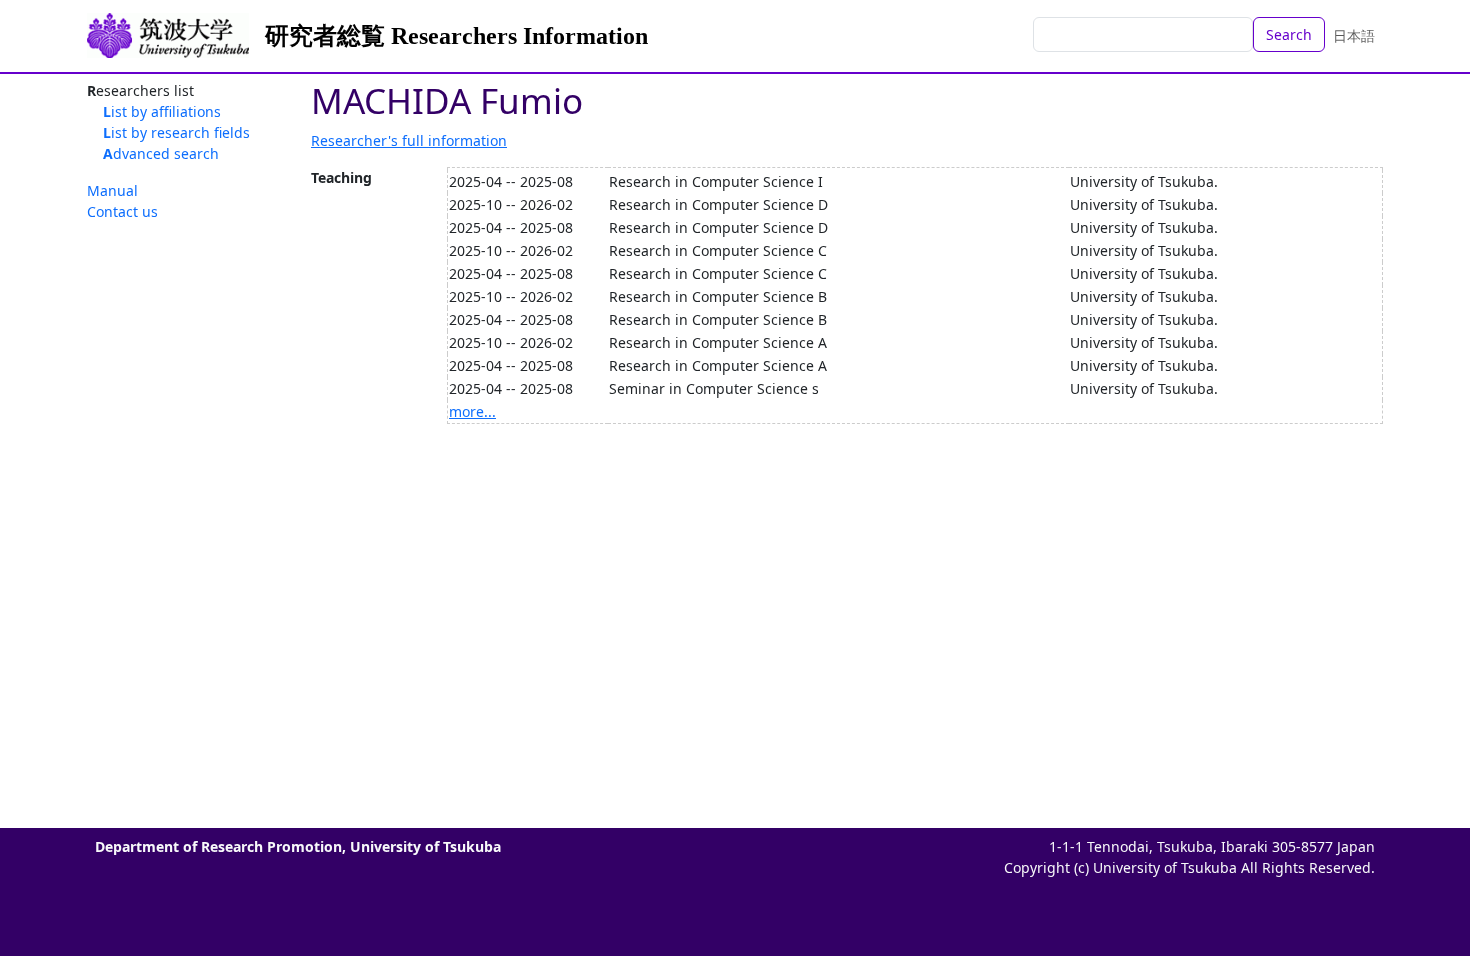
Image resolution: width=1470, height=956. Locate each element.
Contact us (122, 211)
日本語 (1354, 35)
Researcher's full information (409, 140)
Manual (112, 190)
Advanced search (161, 153)
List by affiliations (162, 111)
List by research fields (176, 132)
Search (1289, 34)
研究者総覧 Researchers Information (456, 36)
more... (472, 411)
